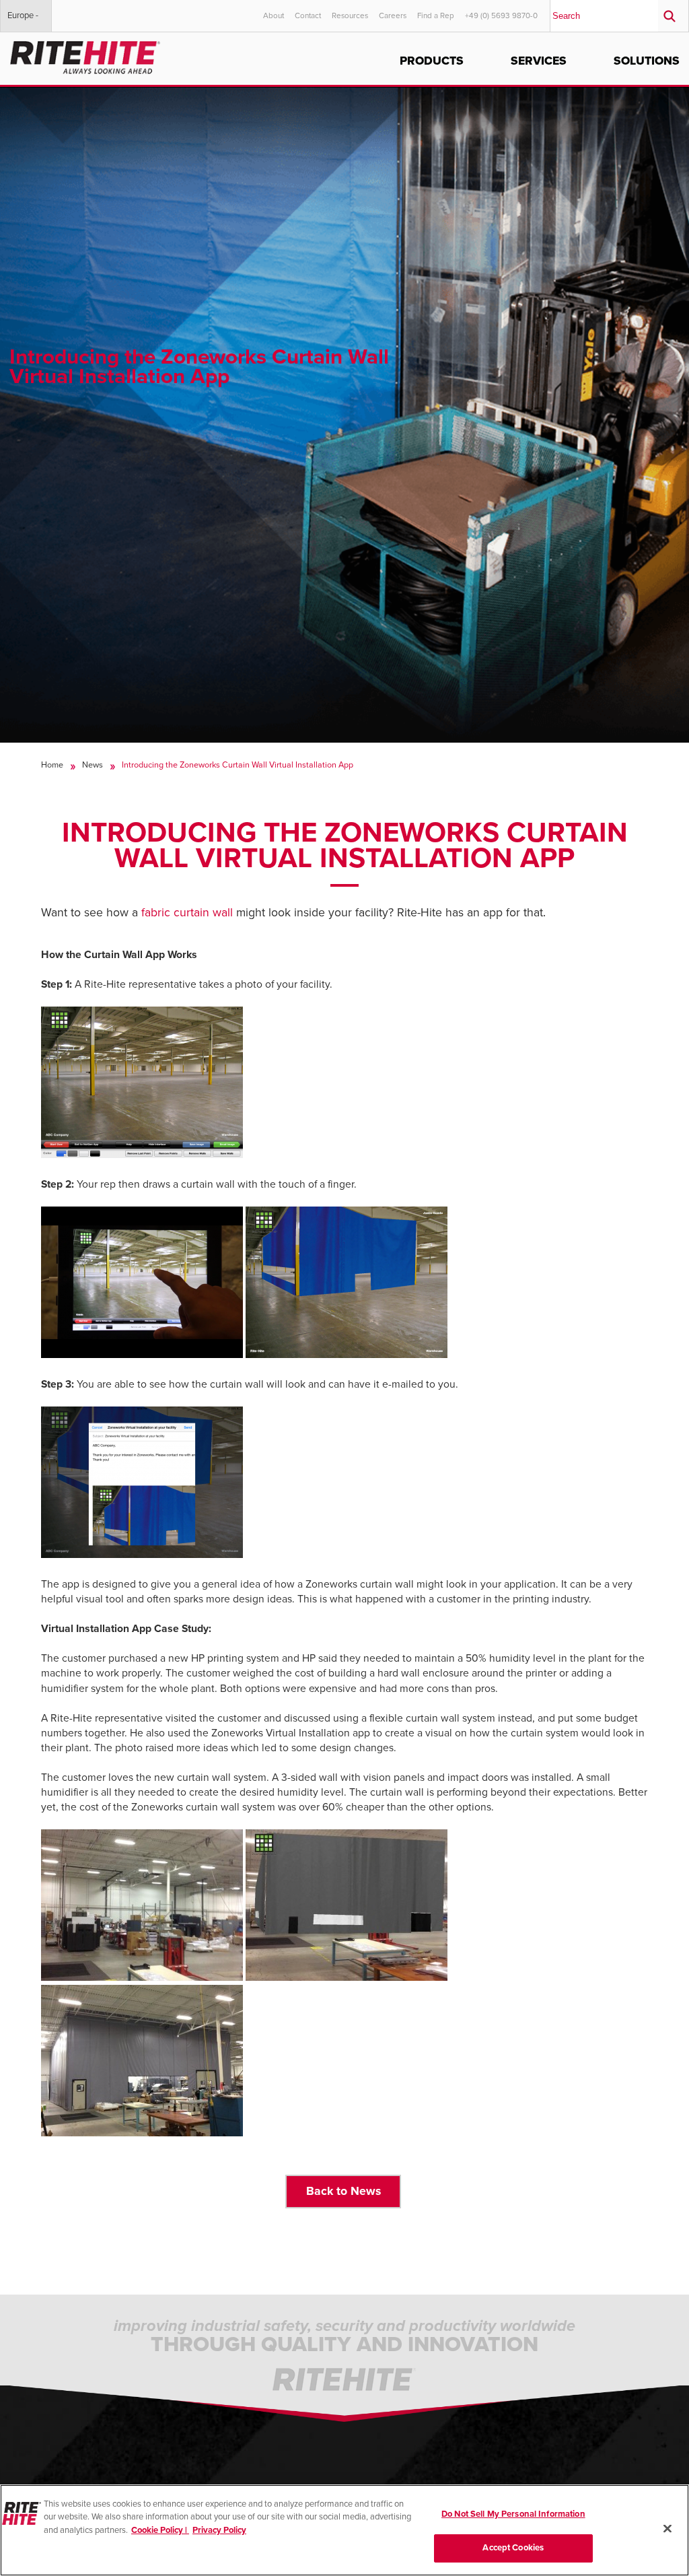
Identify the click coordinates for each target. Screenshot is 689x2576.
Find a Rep (436, 15)
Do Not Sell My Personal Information (513, 2514)
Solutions (647, 61)
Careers (393, 15)
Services (539, 61)
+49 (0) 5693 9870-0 (501, 15)
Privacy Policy (219, 2530)
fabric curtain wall (187, 913)
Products (432, 61)
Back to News (343, 2191)
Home (52, 765)
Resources (350, 15)
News (93, 765)
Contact (308, 15)
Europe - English (23, 21)
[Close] (667, 2528)
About (274, 15)
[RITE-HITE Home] (85, 55)
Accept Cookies (513, 2548)
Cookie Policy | (160, 2530)
